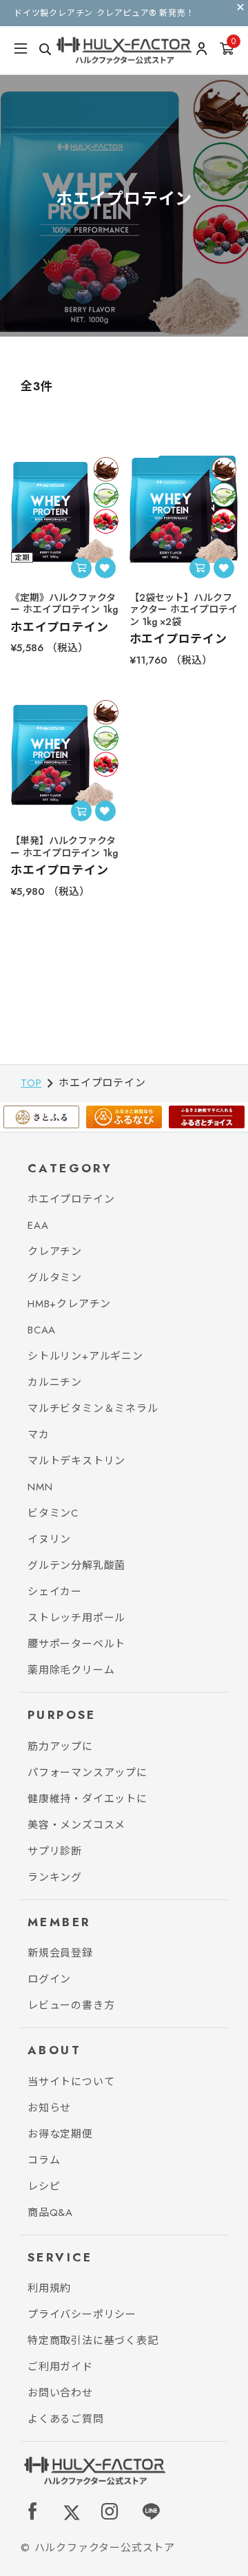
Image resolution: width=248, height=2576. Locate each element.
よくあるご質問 (66, 2419)
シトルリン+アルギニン (85, 1356)
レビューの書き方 (71, 2005)
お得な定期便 (60, 2134)
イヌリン (49, 1539)
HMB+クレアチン (69, 1304)
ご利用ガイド (60, 2367)
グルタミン (55, 1278)
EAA (38, 1225)
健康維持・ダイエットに (87, 1799)
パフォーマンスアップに (87, 1773)
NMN (40, 1487)
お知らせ (49, 2108)
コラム (44, 2160)
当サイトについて (71, 2082)
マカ (39, 1435)
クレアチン (55, 1252)
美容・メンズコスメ (76, 1825)
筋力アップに (60, 1746)
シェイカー (55, 1592)
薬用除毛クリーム (71, 1670)
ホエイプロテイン (71, 1199)
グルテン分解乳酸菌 (76, 1565)
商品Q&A (50, 2213)
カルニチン (55, 1382)
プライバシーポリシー (82, 2314)
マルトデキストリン (76, 1461)
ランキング (55, 1877)
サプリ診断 (55, 1851)
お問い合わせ (60, 2393)
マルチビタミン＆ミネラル (93, 1408)
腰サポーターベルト (76, 1644)
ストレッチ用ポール (76, 1618)
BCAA (42, 1330)
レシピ (44, 2186)
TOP (31, 1083)
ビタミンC (53, 1513)
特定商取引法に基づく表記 (93, 2341)
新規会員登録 (60, 1953)
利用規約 (49, 2288)
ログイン (49, 1979)
